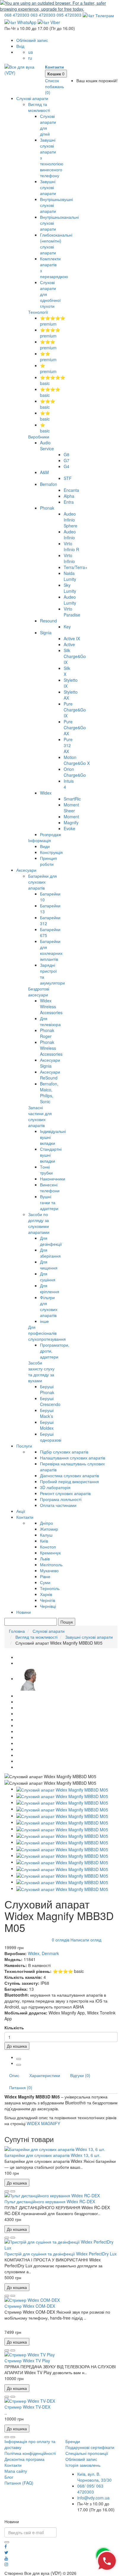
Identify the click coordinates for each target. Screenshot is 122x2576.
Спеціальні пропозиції (87, 2453)
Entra (69, 502)
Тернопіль (50, 1588)
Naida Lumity (70, 576)
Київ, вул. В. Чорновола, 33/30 (94, 2477)
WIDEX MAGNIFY (43, 2123)
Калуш (46, 1535)
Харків (46, 1594)
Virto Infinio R (71, 546)
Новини (24, 1612)
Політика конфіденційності (30, 2453)
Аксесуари (26, 870)
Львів (45, 1559)
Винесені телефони (50, 1188)
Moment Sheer (71, 808)
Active (69, 644)
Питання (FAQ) (19, 2483)
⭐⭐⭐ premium (48, 345)
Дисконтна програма (24, 2459)
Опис (14, 2075)
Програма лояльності (61, 1499)
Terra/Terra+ (76, 567)
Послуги (24, 1446)
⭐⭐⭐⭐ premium (50, 333)
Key (67, 627)
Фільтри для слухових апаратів (49, 1306)
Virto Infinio (69, 558)
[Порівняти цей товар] (13, 2191)
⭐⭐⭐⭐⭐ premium (53, 321)
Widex (46, 793)
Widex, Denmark (43, 1953)
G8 (66, 454)
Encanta (71, 490)
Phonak (47, 508)
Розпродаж (50, 834)
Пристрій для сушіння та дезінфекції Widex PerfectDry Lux (61, 2254)
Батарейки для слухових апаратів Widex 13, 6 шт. (52, 2155)
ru (30, 58)
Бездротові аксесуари (39, 992)
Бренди (73, 2441)
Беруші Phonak (47, 1389)
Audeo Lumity (70, 600)
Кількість (14, 2027)
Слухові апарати (32, 98)
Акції (21, 1511)
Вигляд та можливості (39, 107)
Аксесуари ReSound (50, 1075)
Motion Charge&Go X (77, 760)
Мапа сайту (16, 2471)
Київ (44, 1541)
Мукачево (49, 1570)
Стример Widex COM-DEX (30, 2306)
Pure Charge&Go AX (75, 727)
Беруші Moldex (47, 1425)
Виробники (39, 437)
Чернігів (48, 1600)
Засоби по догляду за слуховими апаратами (39, 1223)
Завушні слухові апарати (48, 187)
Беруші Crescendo (50, 1401)
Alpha (69, 496)
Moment (71, 817)
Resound (48, 621)
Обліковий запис (81, 2459)
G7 (66, 460)
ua (30, 52)
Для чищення (49, 1265)
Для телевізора (50, 1021)
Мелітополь (51, 1564)
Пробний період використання (69, 1481)
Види (45, 846)
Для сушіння (48, 1277)
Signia (46, 632)
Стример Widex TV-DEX (27, 2407)
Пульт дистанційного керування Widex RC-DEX (50, 2201)
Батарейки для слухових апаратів (42, 882)
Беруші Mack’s (47, 1413)
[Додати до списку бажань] (7, 2191)
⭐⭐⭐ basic (48, 404)
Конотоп (48, 1547)
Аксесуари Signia (50, 1063)
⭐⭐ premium (48, 356)
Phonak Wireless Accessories (51, 1048)
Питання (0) (21, 2087)
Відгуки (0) (80, 2075)
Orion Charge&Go (75, 772)
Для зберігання (50, 1253)
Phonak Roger (47, 1033)
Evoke (69, 828)
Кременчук (50, 1553)
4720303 (17, 15)
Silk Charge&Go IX (75, 656)
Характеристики (45, 2075)
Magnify (71, 822)
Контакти (25, 1517)
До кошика (17, 2046)
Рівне (45, 1576)
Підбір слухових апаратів (64, 1452)
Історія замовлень (83, 2465)
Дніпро (46, 1523)
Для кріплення (50, 1288)
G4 (66, 466)
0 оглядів (61, 1940)
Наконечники (53, 1179)
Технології (38, 312)
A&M (44, 472)
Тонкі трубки (46, 1170)
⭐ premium (48, 368)
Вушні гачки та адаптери (49, 1202)
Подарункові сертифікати (90, 2447)
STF (68, 478)
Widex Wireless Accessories (51, 1006)
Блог (9, 2477)
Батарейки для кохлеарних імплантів (51, 950)
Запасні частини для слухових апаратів (40, 1116)
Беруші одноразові (51, 1437)
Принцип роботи (49, 861)
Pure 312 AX (68, 745)
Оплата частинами (58, 1505)
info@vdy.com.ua (93, 2498)
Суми (45, 1582)
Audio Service (47, 446)
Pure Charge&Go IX (75, 710)
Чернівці (48, 1606)
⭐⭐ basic (45, 416)
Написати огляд (86, 1940)
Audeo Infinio (70, 535)
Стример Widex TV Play (27, 2361)
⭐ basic (45, 428)
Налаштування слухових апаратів (73, 1458)
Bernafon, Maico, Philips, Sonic (49, 1093)
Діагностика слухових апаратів (69, 1475)
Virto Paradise (72, 612)
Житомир (49, 1529)
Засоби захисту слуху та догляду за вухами (41, 1372)
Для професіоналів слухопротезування (47, 1333)
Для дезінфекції (51, 1241)
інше (44, 1321)
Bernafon (49, 484)
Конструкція (51, 852)
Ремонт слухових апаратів (65, 1493)
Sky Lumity (70, 588)
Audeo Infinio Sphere (70, 520)
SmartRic (72, 799)
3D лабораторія (55, 1487)
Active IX (72, 638)
